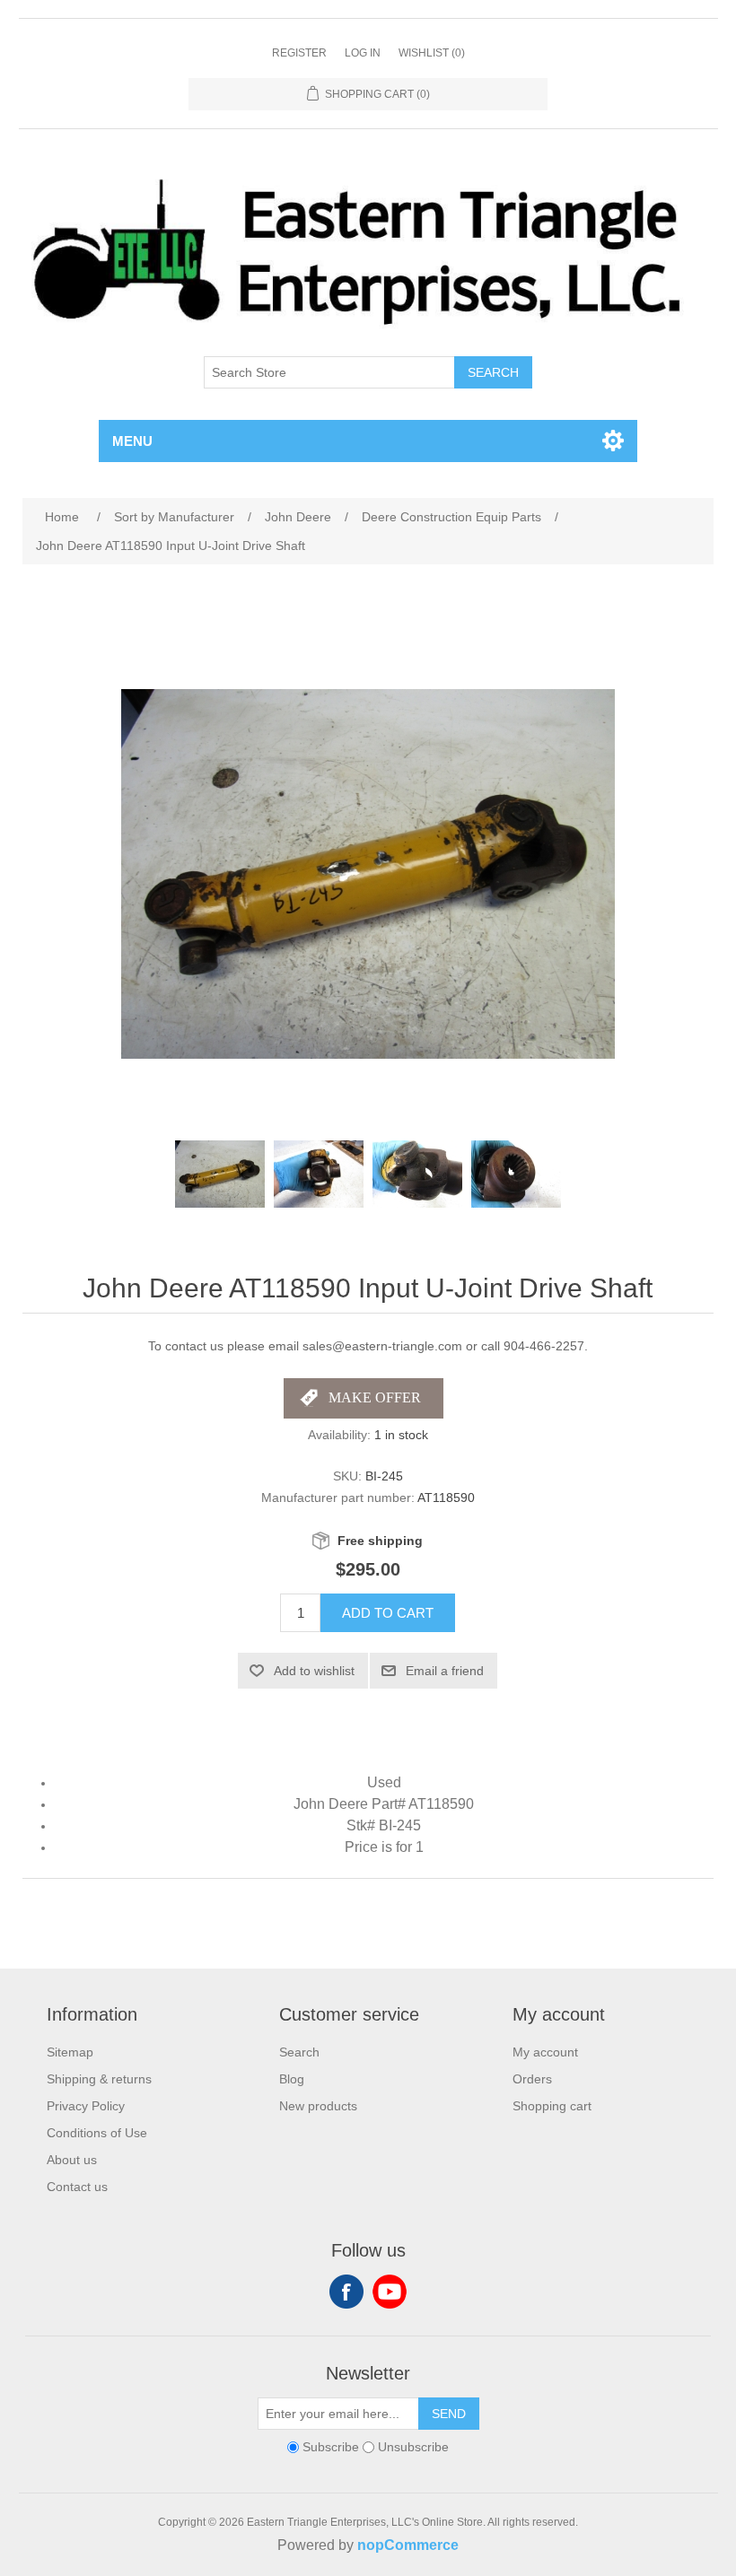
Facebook (346, 2292)
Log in (363, 53)
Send (449, 2414)
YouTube (390, 2292)
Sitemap (70, 2052)
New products (318, 2106)
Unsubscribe (413, 2447)
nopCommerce (408, 2545)
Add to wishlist (314, 1671)
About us (72, 2160)
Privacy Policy (86, 2106)
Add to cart (388, 1613)
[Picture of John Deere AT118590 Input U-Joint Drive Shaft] (220, 1174)
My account (545, 2052)
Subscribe (331, 2447)
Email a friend (445, 1671)
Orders (532, 2079)
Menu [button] (132, 441)
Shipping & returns (99, 2079)
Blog (292, 2079)
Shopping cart (552, 2106)
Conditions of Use (97, 2133)
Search (493, 372)
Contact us (77, 2187)
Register (299, 53)
